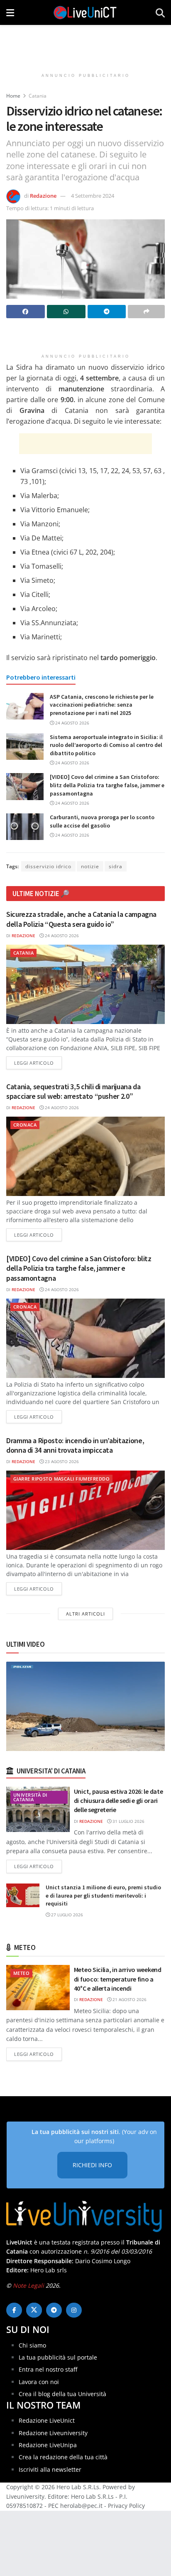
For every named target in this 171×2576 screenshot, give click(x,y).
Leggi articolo (38, 1063)
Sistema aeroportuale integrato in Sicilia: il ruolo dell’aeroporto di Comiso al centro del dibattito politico (106, 745)
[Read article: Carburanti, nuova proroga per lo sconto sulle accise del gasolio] (25, 827)
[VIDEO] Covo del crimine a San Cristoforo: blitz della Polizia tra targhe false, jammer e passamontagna (107, 785)
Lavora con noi (39, 2382)
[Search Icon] (160, 12)
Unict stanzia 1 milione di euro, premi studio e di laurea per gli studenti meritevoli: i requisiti (103, 1895)
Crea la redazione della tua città (63, 2457)
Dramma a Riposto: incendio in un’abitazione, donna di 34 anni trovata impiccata (75, 1445)
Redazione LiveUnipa (48, 2445)
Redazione (43, 196)
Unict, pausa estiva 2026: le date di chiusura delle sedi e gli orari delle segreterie (118, 1801)
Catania (38, 96)
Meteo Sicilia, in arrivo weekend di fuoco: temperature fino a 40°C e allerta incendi (118, 1979)
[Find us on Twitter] (34, 2310)
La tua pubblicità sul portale (58, 2357)
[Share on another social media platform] (146, 312)
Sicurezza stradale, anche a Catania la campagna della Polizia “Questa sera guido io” (81, 919)
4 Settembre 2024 (93, 196)
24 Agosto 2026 (72, 723)
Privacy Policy (126, 2506)
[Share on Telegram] (107, 312)
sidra (116, 866)
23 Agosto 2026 (61, 1461)
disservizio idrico (48, 866)
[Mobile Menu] (10, 12)
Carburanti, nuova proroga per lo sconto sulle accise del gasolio (102, 821)
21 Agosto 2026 (129, 1999)
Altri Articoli (85, 1614)
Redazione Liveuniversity (53, 2433)
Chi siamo (32, 2345)
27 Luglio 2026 (66, 1915)
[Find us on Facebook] (14, 2310)
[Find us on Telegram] (54, 2310)
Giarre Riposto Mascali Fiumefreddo (61, 1479)
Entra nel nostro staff (48, 2369)
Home (13, 96)
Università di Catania (30, 1797)
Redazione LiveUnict (47, 2420)
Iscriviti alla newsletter (50, 2469)
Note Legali (28, 2285)
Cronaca (25, 1125)
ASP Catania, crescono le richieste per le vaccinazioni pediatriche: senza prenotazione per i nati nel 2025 (102, 705)
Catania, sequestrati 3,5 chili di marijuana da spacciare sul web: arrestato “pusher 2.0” (73, 1091)
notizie (90, 866)
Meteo (21, 1973)
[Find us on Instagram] (74, 2310)
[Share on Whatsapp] (66, 312)
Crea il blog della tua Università (62, 2394)
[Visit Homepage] (85, 12)
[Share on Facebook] (26, 312)
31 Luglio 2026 (128, 1821)
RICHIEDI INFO (92, 2165)
